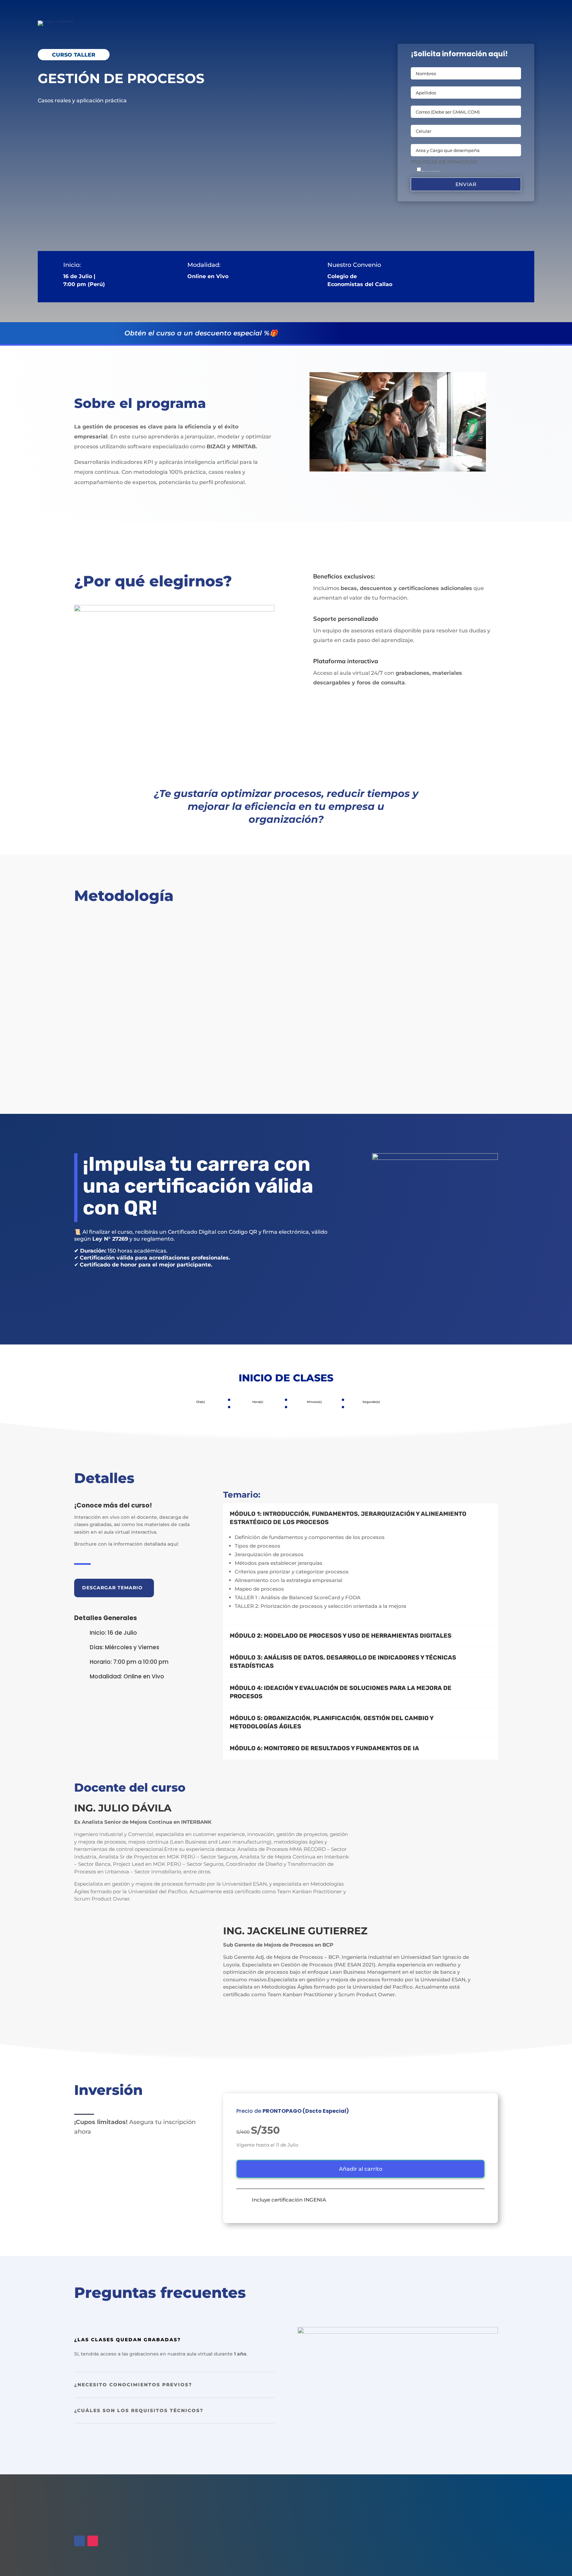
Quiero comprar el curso (77, 120)
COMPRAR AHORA (413, 332)
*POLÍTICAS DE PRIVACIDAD (444, 162)
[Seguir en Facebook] (79, 2541)
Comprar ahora (112, 1296)
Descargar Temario (112, 1588)
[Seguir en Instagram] (93, 2541)
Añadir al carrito (361, 2169)
